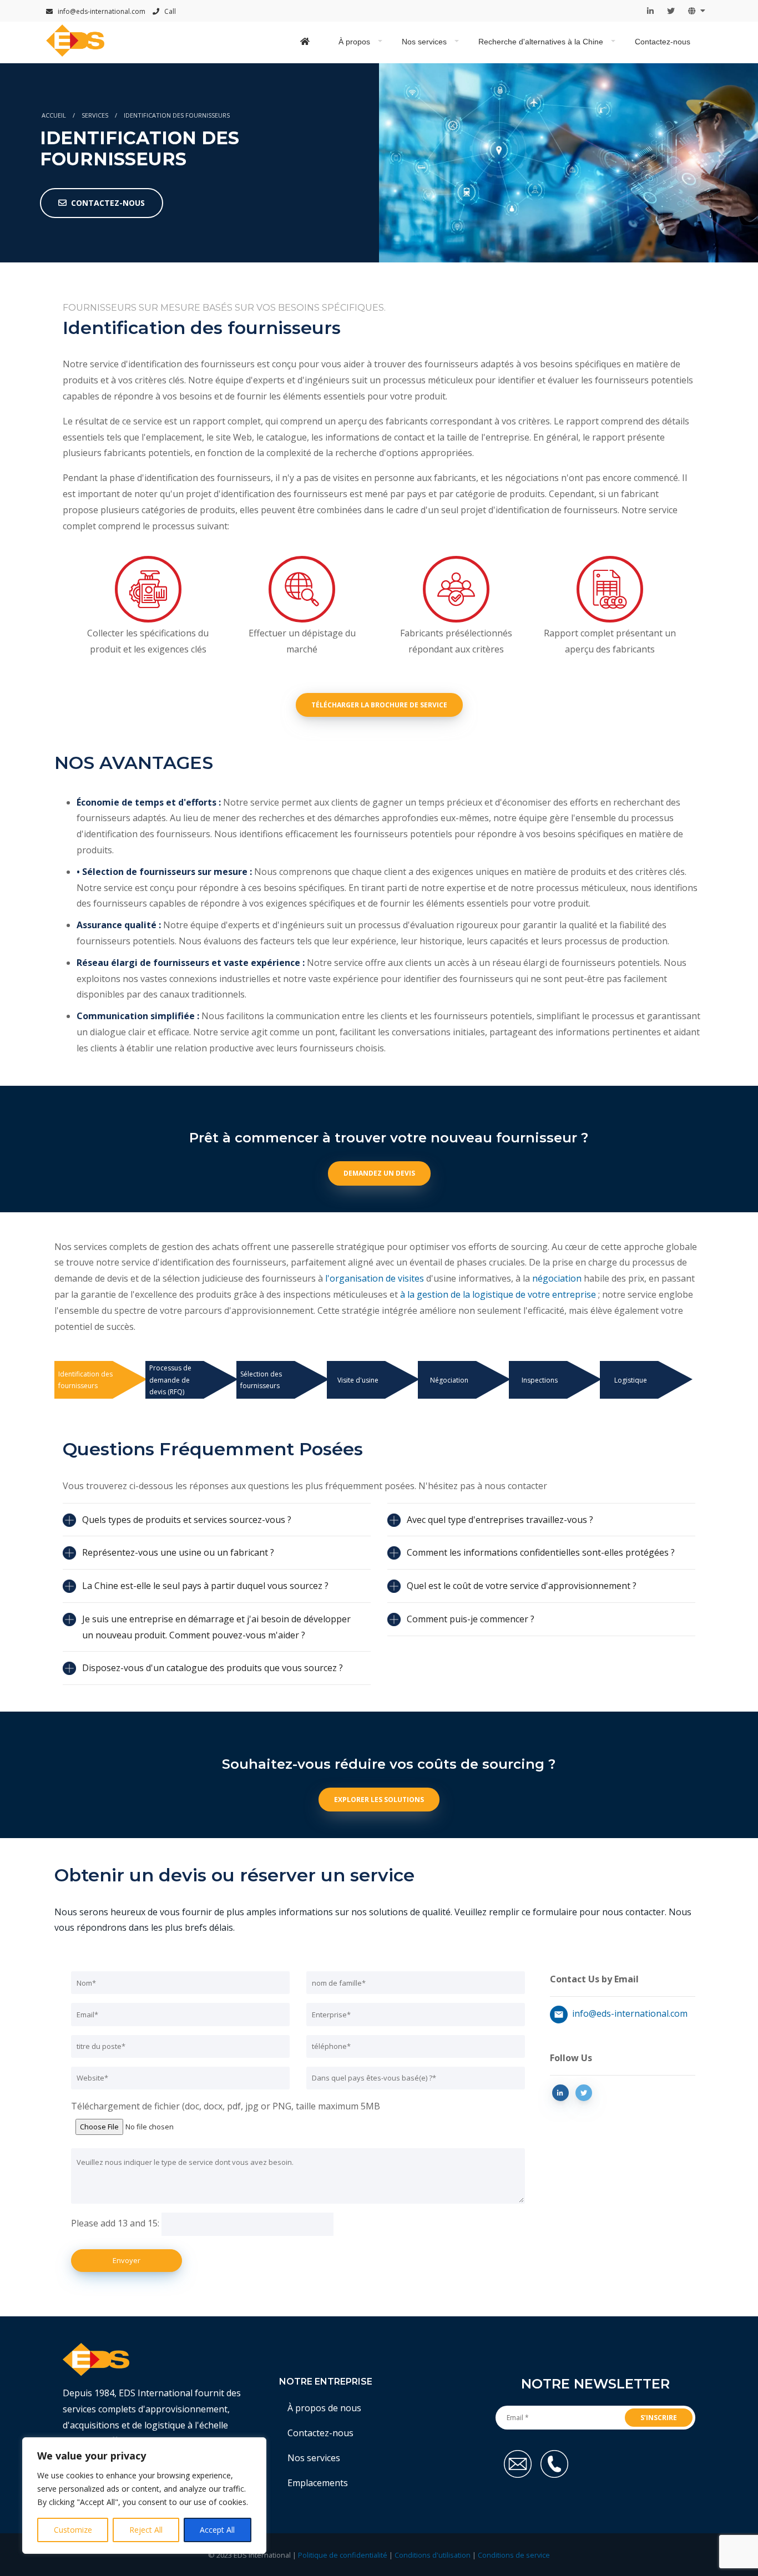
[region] (144, 2496)
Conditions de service (514, 2555)
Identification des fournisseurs (177, 115)
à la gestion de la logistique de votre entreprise (498, 1294)
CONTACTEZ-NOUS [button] (108, 203)
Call (169, 11)
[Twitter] (671, 11)
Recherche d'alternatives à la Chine (541, 42)
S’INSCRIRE (659, 2418)
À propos (354, 42)
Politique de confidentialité (343, 2555)
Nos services (424, 42)
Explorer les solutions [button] (379, 1800)
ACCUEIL (54, 115)
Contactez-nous (663, 42)
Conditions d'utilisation (433, 2555)
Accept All (217, 2530)
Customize (73, 2530)
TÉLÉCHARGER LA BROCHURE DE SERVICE (379, 705)
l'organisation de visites (375, 1278)
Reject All (146, 2530)
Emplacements (318, 2483)
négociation (557, 1278)
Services (95, 115)
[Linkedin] (650, 11)
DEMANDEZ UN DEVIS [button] (379, 1173)
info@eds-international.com (101, 11)
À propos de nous (324, 2408)
